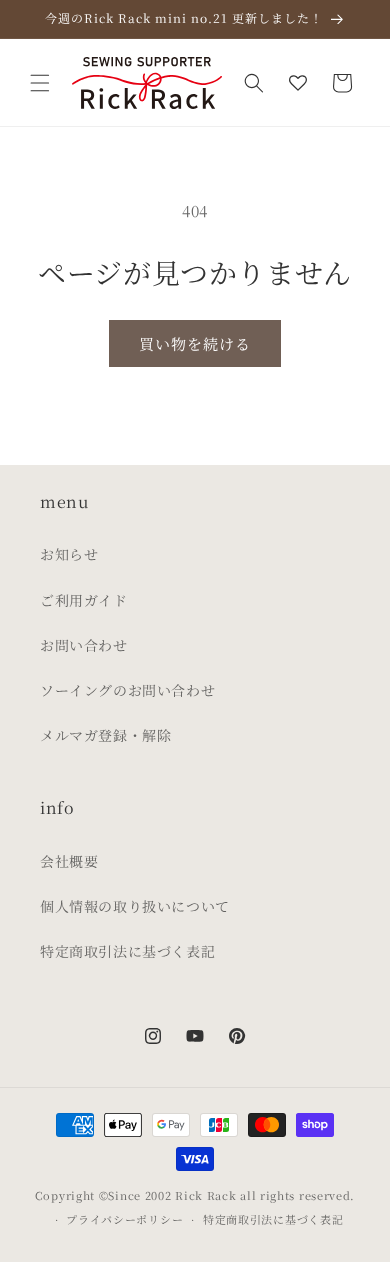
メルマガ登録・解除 (105, 735)
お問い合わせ (84, 645)
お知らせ (69, 554)
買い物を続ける (195, 343)
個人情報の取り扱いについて (135, 906)
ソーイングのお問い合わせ (127, 690)
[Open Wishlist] (298, 83)
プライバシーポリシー (124, 1219)
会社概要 (69, 861)
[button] (40, 83)
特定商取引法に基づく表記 (127, 951)
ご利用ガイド (84, 600)
